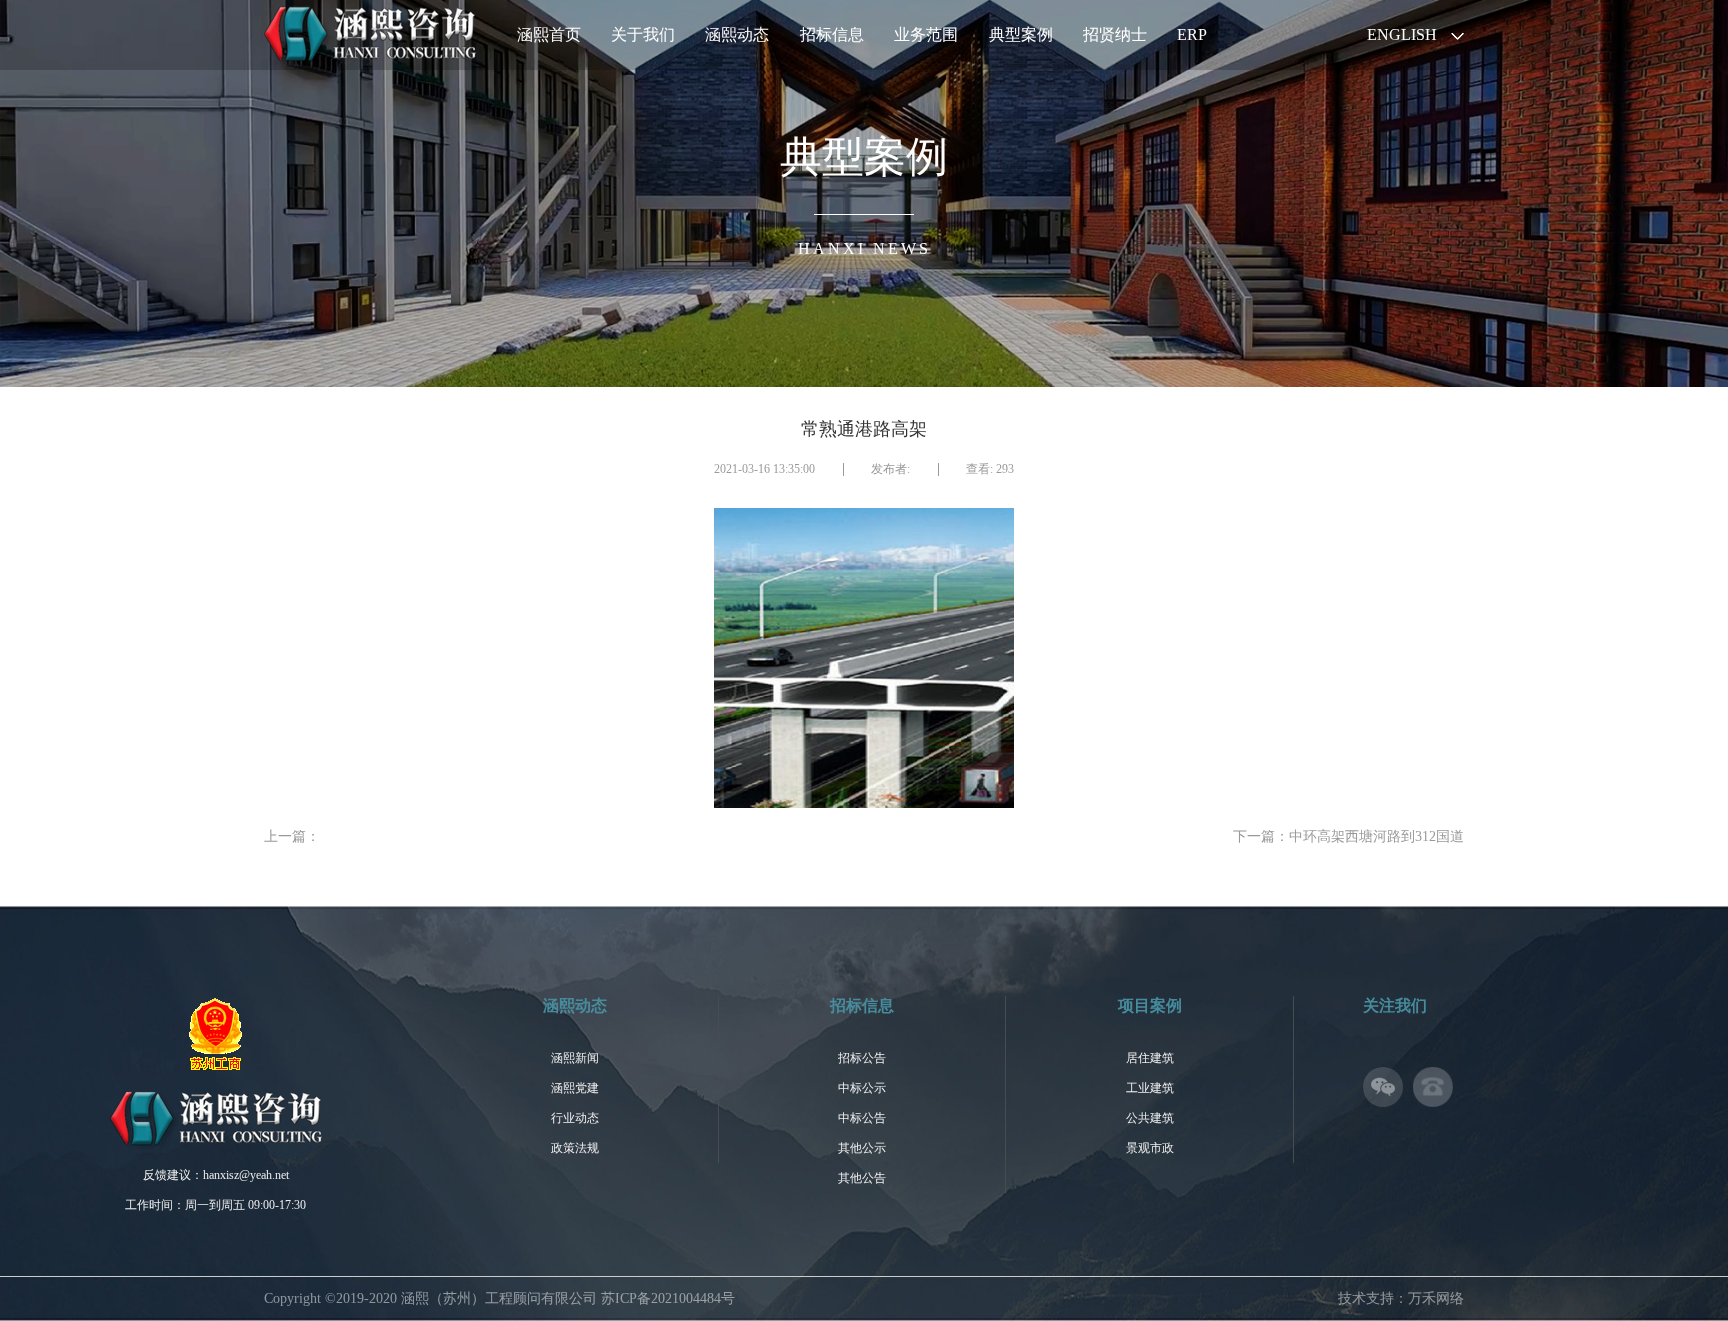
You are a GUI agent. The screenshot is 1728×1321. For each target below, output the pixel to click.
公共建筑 (1150, 1118)
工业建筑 (1150, 1088)
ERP (1192, 34)
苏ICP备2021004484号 (668, 1298)
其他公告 (862, 1178)
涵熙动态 (737, 34)
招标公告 (862, 1058)
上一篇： (292, 836)
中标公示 (862, 1088)
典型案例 (1021, 34)
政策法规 (575, 1148)
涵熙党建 (575, 1088)
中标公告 (862, 1118)
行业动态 (575, 1118)
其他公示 (862, 1148)
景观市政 (1150, 1148)
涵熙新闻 (575, 1058)
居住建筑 (1150, 1058)
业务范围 (926, 34)
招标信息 (832, 34)
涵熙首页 (549, 34)
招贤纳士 (1115, 34)
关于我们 (643, 34)
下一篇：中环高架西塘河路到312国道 (1348, 836)
